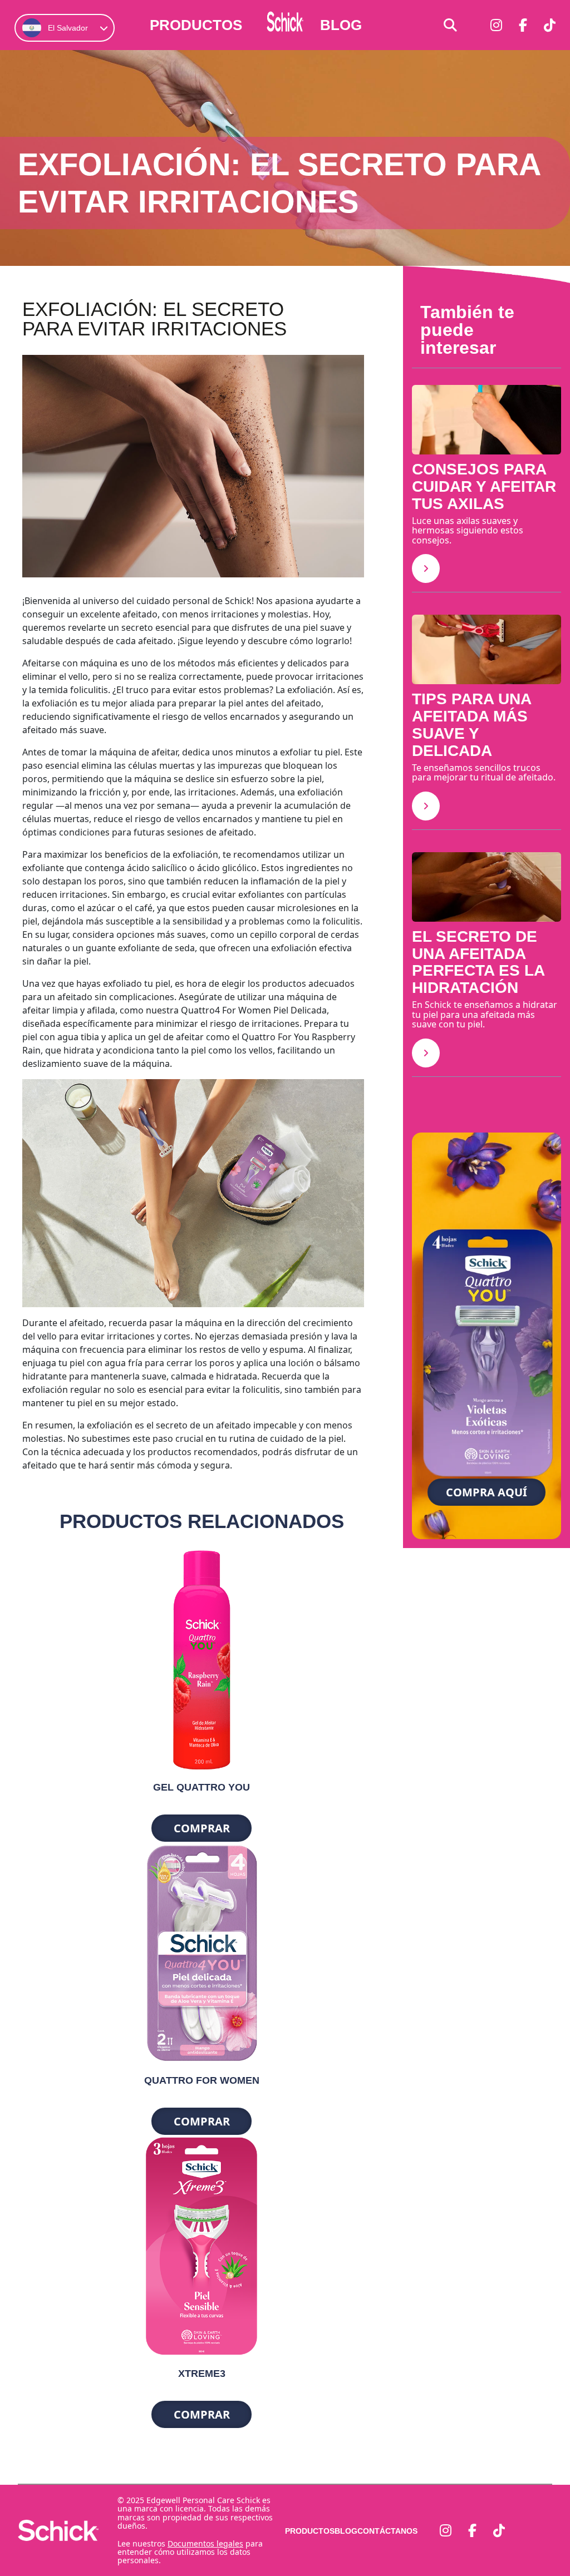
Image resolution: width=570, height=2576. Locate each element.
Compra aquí (487, 1492)
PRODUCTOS (196, 25)
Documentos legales (205, 2543)
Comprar (202, 1828)
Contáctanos (387, 2531)
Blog (341, 25)
